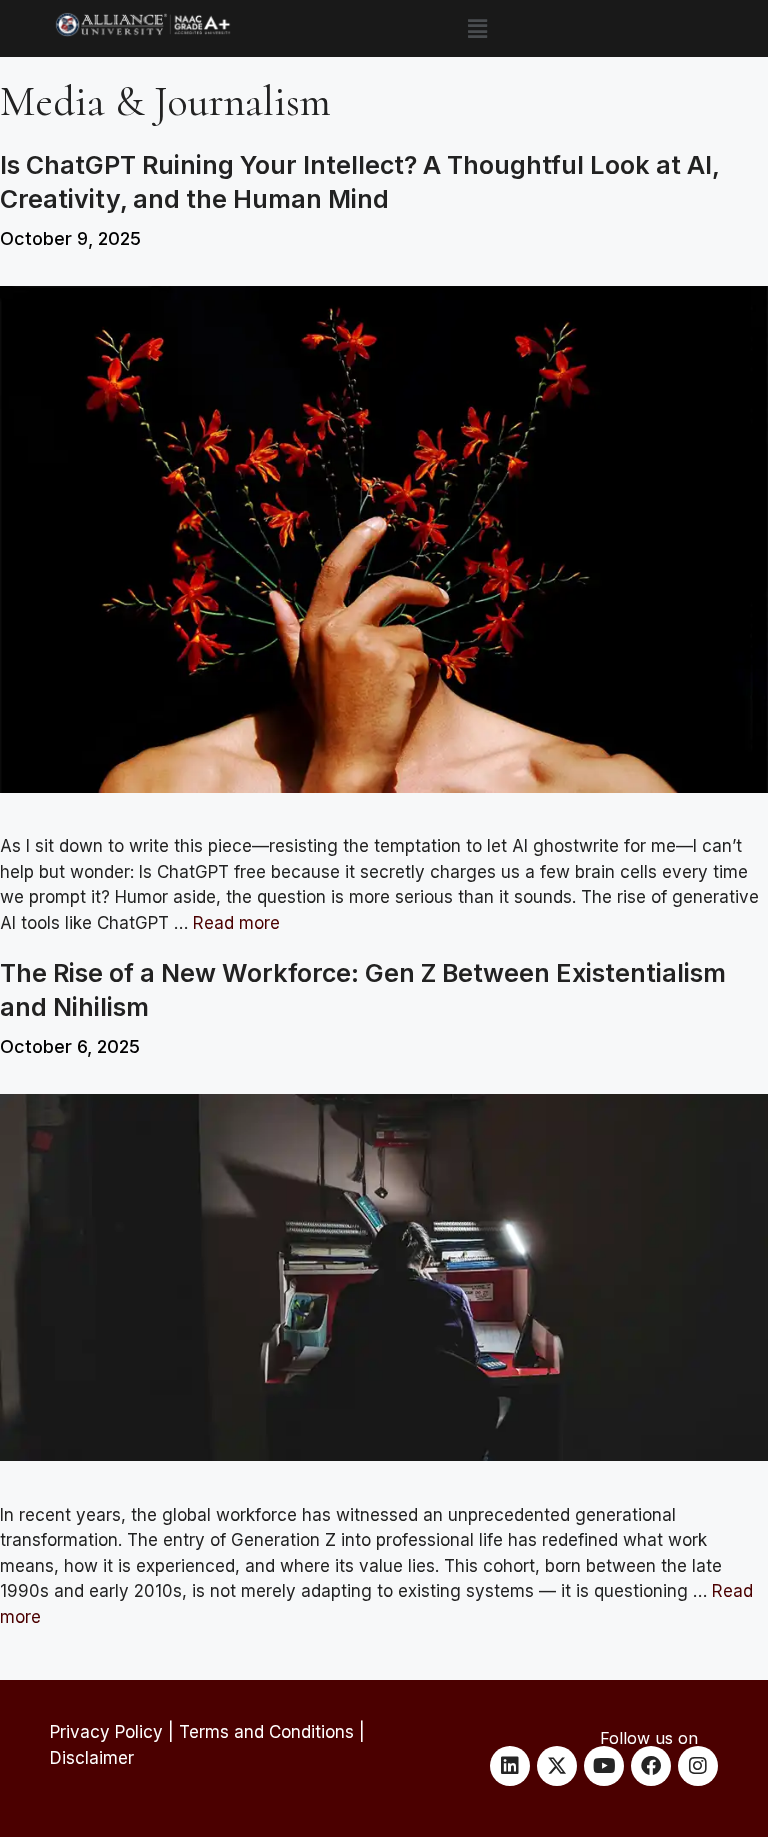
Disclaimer (92, 1758)
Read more (236, 923)
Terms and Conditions (266, 1732)
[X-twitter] (557, 1766)
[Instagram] (698, 1766)
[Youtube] (604, 1766)
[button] (477, 28)
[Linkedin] (510, 1766)
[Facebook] (651, 1766)
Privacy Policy (106, 1732)
